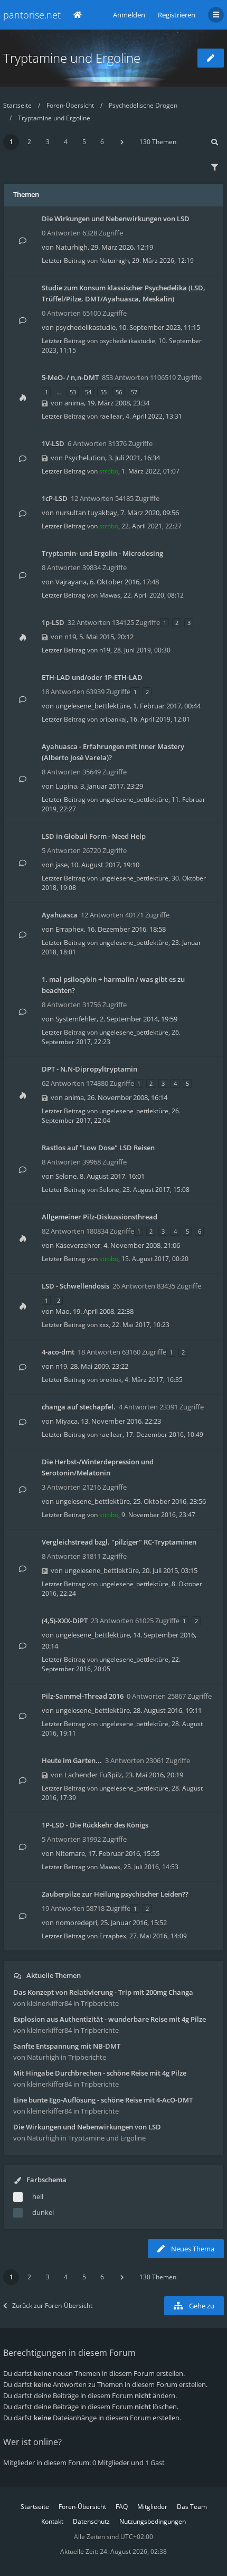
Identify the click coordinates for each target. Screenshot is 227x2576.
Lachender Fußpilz (93, 1775)
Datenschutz (91, 2521)
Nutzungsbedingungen (153, 2521)
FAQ (122, 2507)
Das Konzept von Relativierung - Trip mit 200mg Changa (103, 1992)
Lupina (66, 786)
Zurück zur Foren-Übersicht (52, 2305)
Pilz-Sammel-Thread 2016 (83, 1696)
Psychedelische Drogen (143, 105)
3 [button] (48, 142)
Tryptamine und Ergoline (72, 58)
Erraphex (70, 929)
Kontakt (52, 2521)
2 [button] (29, 142)
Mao (63, 1311)
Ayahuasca (60, 915)
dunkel (43, 2212)
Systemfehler (76, 1019)
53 (73, 392)
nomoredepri (76, 1922)
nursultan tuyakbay (86, 513)
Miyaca (67, 1421)
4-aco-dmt (58, 1352)
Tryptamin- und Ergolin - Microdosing (102, 553)
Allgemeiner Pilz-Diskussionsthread (100, 1217)
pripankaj (113, 719)
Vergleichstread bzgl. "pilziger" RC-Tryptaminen (119, 1542)
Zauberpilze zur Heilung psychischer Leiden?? (115, 1894)
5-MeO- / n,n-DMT (70, 377)
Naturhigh (72, 247)
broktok (110, 1380)
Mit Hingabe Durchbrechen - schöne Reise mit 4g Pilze (100, 2073)
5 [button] (84, 142)
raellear (111, 416)
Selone (66, 1176)
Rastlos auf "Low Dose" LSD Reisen (98, 1148)
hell (38, 2196)
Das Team (192, 2507)
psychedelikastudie (86, 327)
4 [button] (66, 142)
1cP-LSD (55, 498)
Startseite (17, 105)
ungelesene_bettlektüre (93, 706)
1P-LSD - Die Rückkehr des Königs (95, 1825)
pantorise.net (32, 15)
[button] (122, 142)
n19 (70, 637)
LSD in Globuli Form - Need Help (94, 836)
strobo (109, 471)
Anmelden (129, 15)
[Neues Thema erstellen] (211, 58)
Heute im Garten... (72, 1760)
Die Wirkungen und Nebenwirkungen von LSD (116, 219)
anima (74, 403)
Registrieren (177, 15)
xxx (104, 1325)
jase (62, 865)
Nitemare (70, 1853)
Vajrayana (71, 582)
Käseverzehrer (78, 1245)
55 (103, 392)
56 (119, 392)
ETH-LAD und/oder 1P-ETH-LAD (92, 677)
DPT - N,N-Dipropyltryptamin (89, 1069)
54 (88, 392)
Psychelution (85, 458)
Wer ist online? (32, 2442)
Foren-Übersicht (70, 105)
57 (134, 392)
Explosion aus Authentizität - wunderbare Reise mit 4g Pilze (110, 2019)
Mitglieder (152, 2507)
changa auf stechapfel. (79, 1407)
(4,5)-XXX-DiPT (65, 1621)
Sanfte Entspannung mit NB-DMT (67, 2046)
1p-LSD (53, 622)
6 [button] (102, 142)
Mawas (110, 595)
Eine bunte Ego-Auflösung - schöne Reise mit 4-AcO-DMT (103, 2100)
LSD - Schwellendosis (75, 1286)
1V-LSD (53, 443)
